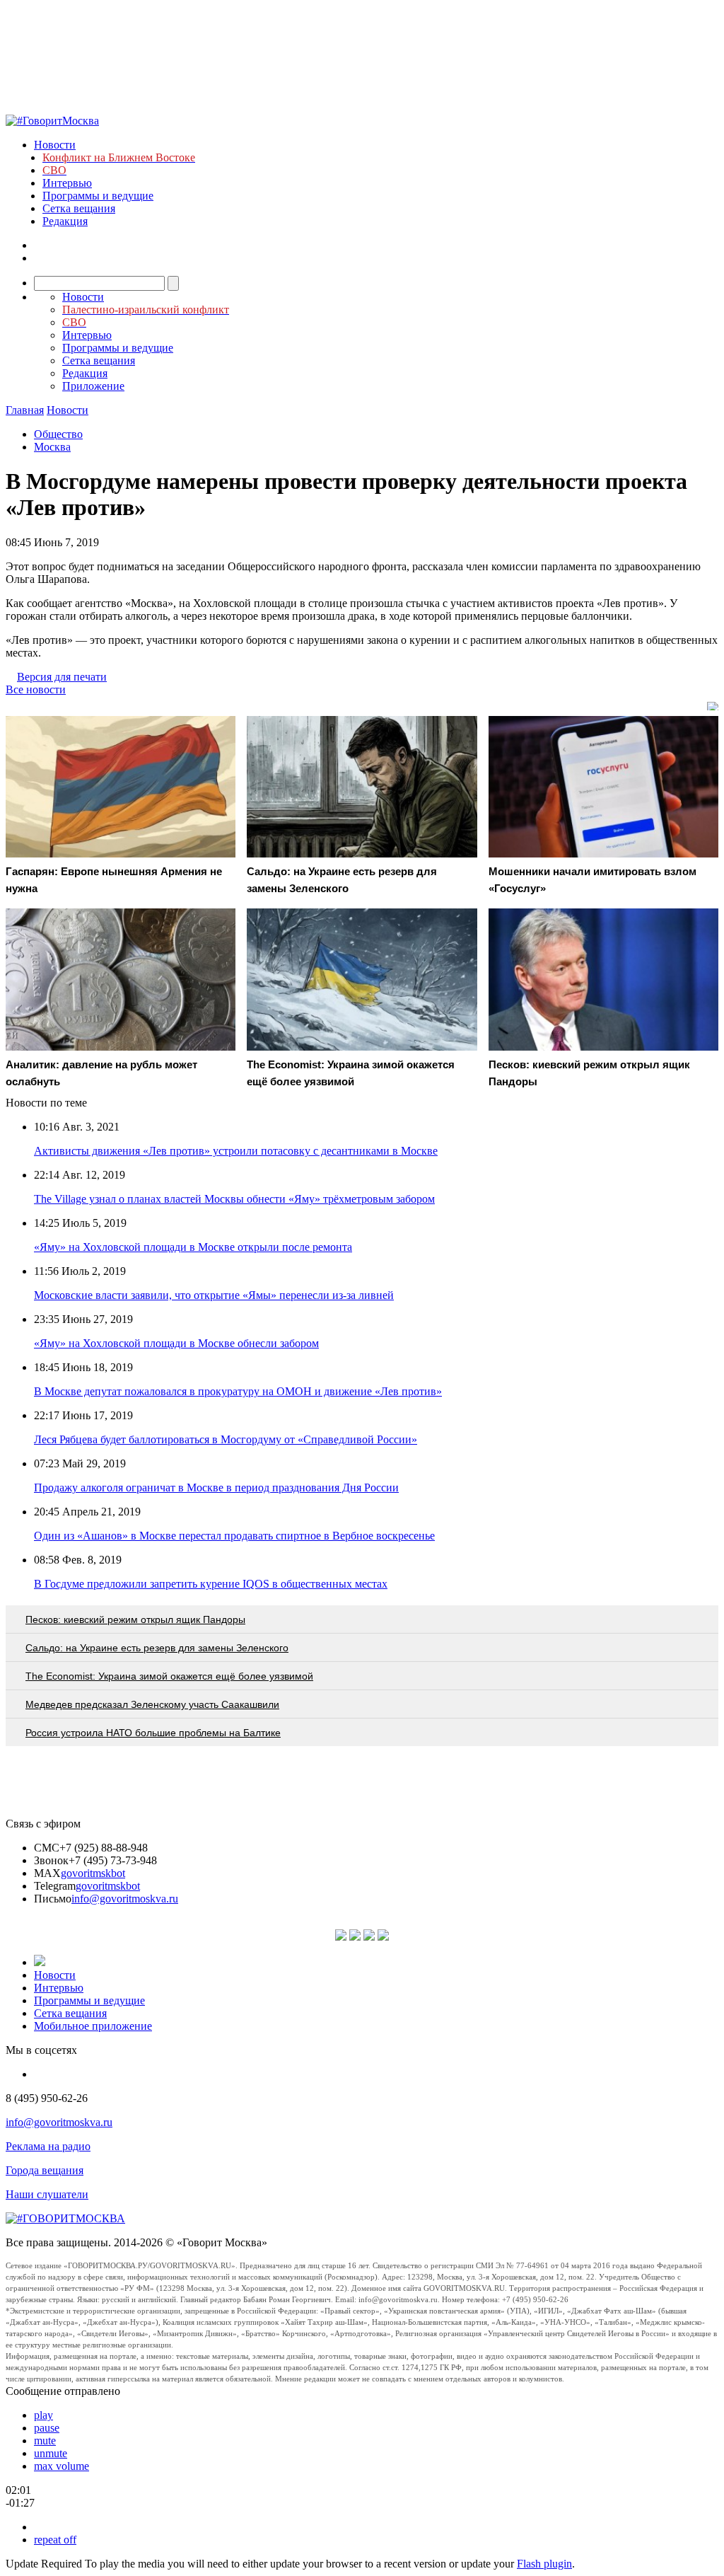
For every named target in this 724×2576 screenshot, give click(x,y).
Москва (52, 447)
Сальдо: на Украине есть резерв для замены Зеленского (157, 1648)
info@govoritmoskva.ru (125, 1899)
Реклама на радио (48, 2146)
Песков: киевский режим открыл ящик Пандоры (135, 1619)
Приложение (93, 386)
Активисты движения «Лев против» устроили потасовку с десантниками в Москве (236, 1151)
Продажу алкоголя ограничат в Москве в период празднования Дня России (216, 1488)
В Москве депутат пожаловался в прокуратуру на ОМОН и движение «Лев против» (238, 1391)
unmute (51, 2453)
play (43, 2415)
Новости (55, 145)
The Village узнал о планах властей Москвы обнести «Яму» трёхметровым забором (234, 1199)
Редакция (65, 221)
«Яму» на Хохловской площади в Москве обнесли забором (176, 1343)
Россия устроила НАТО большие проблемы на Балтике (153, 1733)
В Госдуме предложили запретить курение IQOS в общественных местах (211, 1584)
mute (45, 2441)
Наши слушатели (47, 2194)
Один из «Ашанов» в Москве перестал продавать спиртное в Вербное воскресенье (234, 1536)
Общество (58, 434)
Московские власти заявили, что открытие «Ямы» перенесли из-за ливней (214, 1295)
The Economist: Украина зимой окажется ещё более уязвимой (169, 1676)
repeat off (55, 2540)
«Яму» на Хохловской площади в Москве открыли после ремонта (193, 1247)
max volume (62, 2466)
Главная (25, 410)
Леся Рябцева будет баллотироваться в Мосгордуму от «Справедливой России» (226, 1439)
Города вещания (45, 2170)
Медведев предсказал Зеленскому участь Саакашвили (152, 1704)
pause (47, 2428)
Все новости (36, 689)
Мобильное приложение (93, 2026)
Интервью (67, 183)
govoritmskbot (93, 1873)
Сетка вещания (79, 208)
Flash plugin (544, 2564)
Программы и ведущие (98, 196)
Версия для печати (62, 677)
